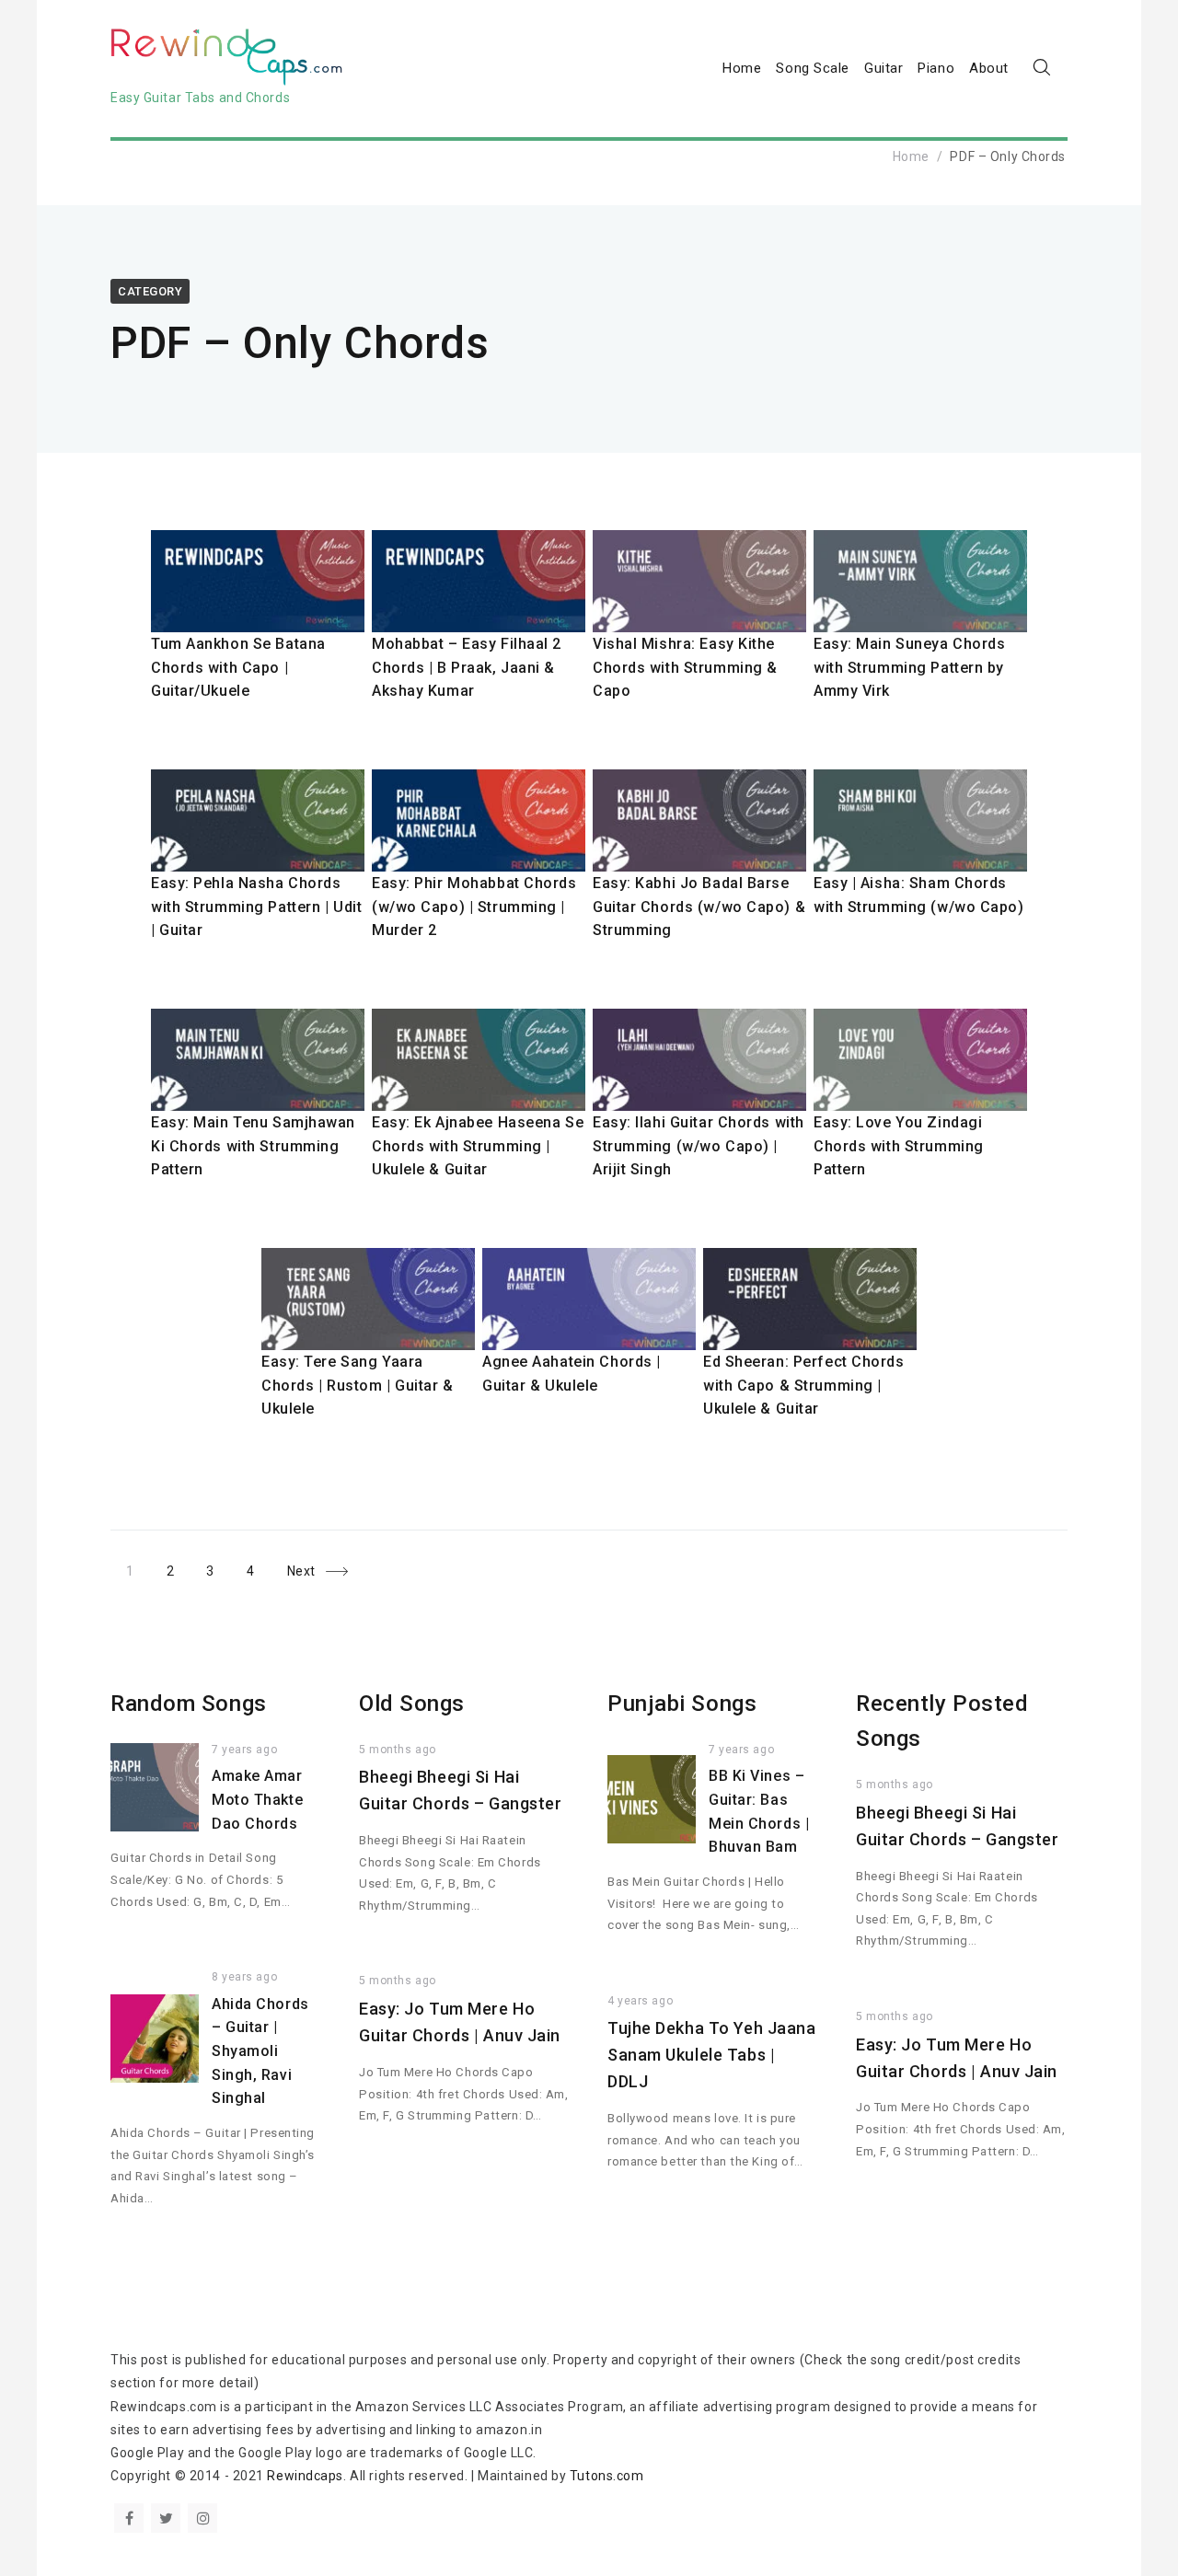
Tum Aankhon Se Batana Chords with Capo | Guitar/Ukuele (238, 667)
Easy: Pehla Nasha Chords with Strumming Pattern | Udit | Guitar (256, 907)
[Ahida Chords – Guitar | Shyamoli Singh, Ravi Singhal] (155, 2039)
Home (742, 68)
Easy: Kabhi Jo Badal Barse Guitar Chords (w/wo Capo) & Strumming (699, 907)
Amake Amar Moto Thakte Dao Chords (257, 1799)
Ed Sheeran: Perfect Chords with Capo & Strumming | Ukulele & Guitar (804, 1385)
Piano (936, 68)
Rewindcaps (305, 2476)
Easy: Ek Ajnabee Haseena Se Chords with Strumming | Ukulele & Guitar (478, 1146)
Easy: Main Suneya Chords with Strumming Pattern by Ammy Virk (909, 667)
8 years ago (244, 1977)
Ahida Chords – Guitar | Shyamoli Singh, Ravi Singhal (260, 2051)
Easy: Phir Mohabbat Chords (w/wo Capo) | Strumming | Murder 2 (474, 907)
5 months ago (398, 1750)
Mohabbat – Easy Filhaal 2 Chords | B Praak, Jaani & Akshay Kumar (467, 667)
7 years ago (244, 1750)
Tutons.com (607, 2476)
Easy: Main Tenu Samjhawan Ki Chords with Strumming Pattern (253, 1146)
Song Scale (813, 68)
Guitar (883, 68)
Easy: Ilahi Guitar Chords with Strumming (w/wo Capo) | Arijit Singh (699, 1146)
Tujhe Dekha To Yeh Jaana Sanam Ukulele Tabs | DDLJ (711, 2055)
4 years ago (640, 2001)
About (989, 68)
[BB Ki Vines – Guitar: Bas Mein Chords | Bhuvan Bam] (652, 1799)
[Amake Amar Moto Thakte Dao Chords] (155, 1787)
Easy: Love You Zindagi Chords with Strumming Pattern (899, 1146)
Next (301, 1571)
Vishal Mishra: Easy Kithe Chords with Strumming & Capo (685, 667)
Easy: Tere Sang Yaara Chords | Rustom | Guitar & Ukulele (358, 1385)
